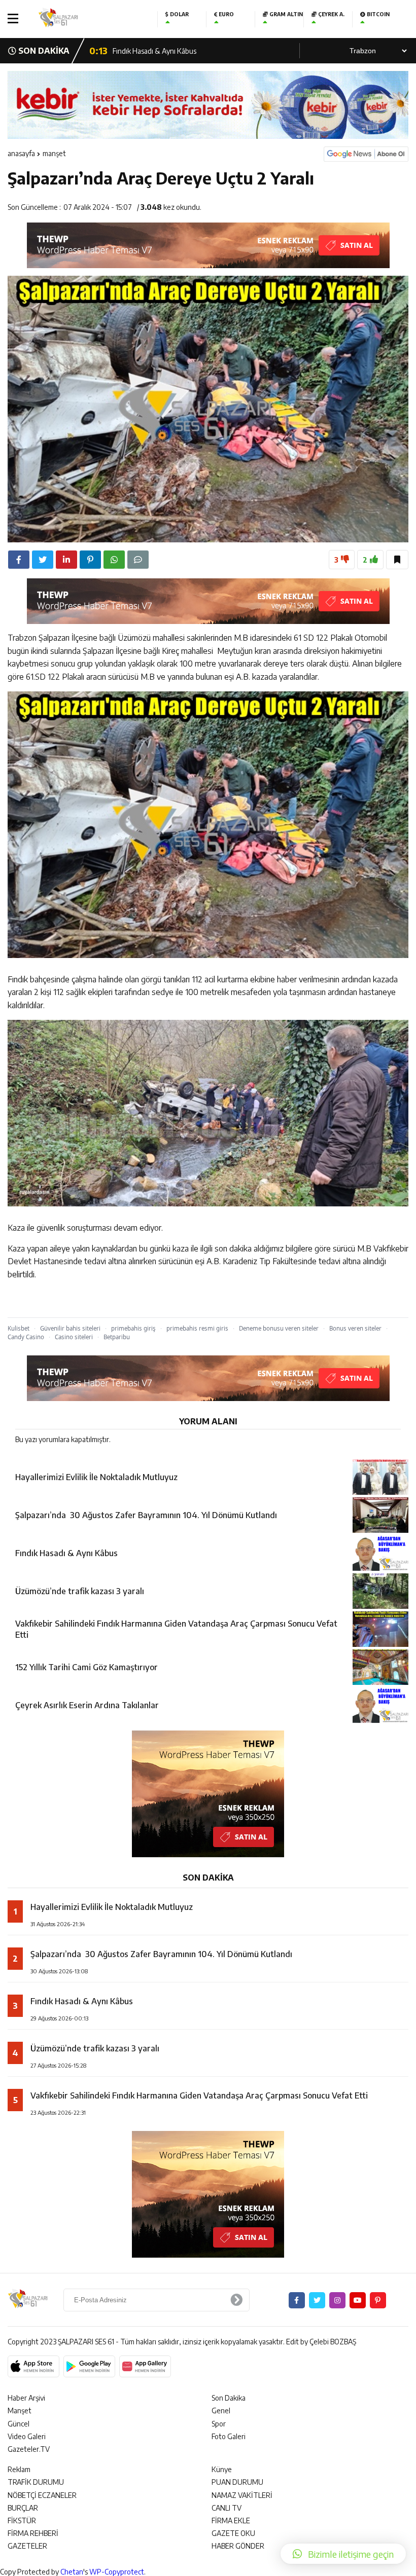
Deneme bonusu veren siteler (279, 1328)
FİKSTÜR (22, 2520)
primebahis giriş (133, 1328)
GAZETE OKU (233, 2533)
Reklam (19, 2469)
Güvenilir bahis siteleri (70, 1328)
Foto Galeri (229, 2436)
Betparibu (117, 1337)
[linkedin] (66, 560)
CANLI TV (227, 2508)
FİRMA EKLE (231, 2520)
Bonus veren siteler (355, 1328)
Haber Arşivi (26, 2398)
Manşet (54, 153)
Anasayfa (21, 153)
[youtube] (358, 2300)
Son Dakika (229, 2398)
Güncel (19, 2424)
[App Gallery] (145, 2367)
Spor (219, 2424)
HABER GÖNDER (238, 2546)
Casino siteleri (74, 1337)
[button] (343, 2554)
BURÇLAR (23, 2508)
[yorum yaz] (138, 560)
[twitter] (43, 560)
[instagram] (337, 2300)
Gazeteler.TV (29, 2449)
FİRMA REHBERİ (33, 2533)
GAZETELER (27, 2546)
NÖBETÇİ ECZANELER (42, 2495)
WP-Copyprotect (117, 2572)
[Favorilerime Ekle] (397, 560)
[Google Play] (89, 2367)
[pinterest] (90, 560)
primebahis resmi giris (197, 1328)
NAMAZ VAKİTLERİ (242, 2495)
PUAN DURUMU (237, 2482)
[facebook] (19, 560)
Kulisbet (19, 1328)
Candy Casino (26, 1337)
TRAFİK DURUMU (36, 2482)
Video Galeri (27, 2436)
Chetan (72, 2572)
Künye (222, 2469)
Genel (221, 2411)
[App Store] (33, 2367)
